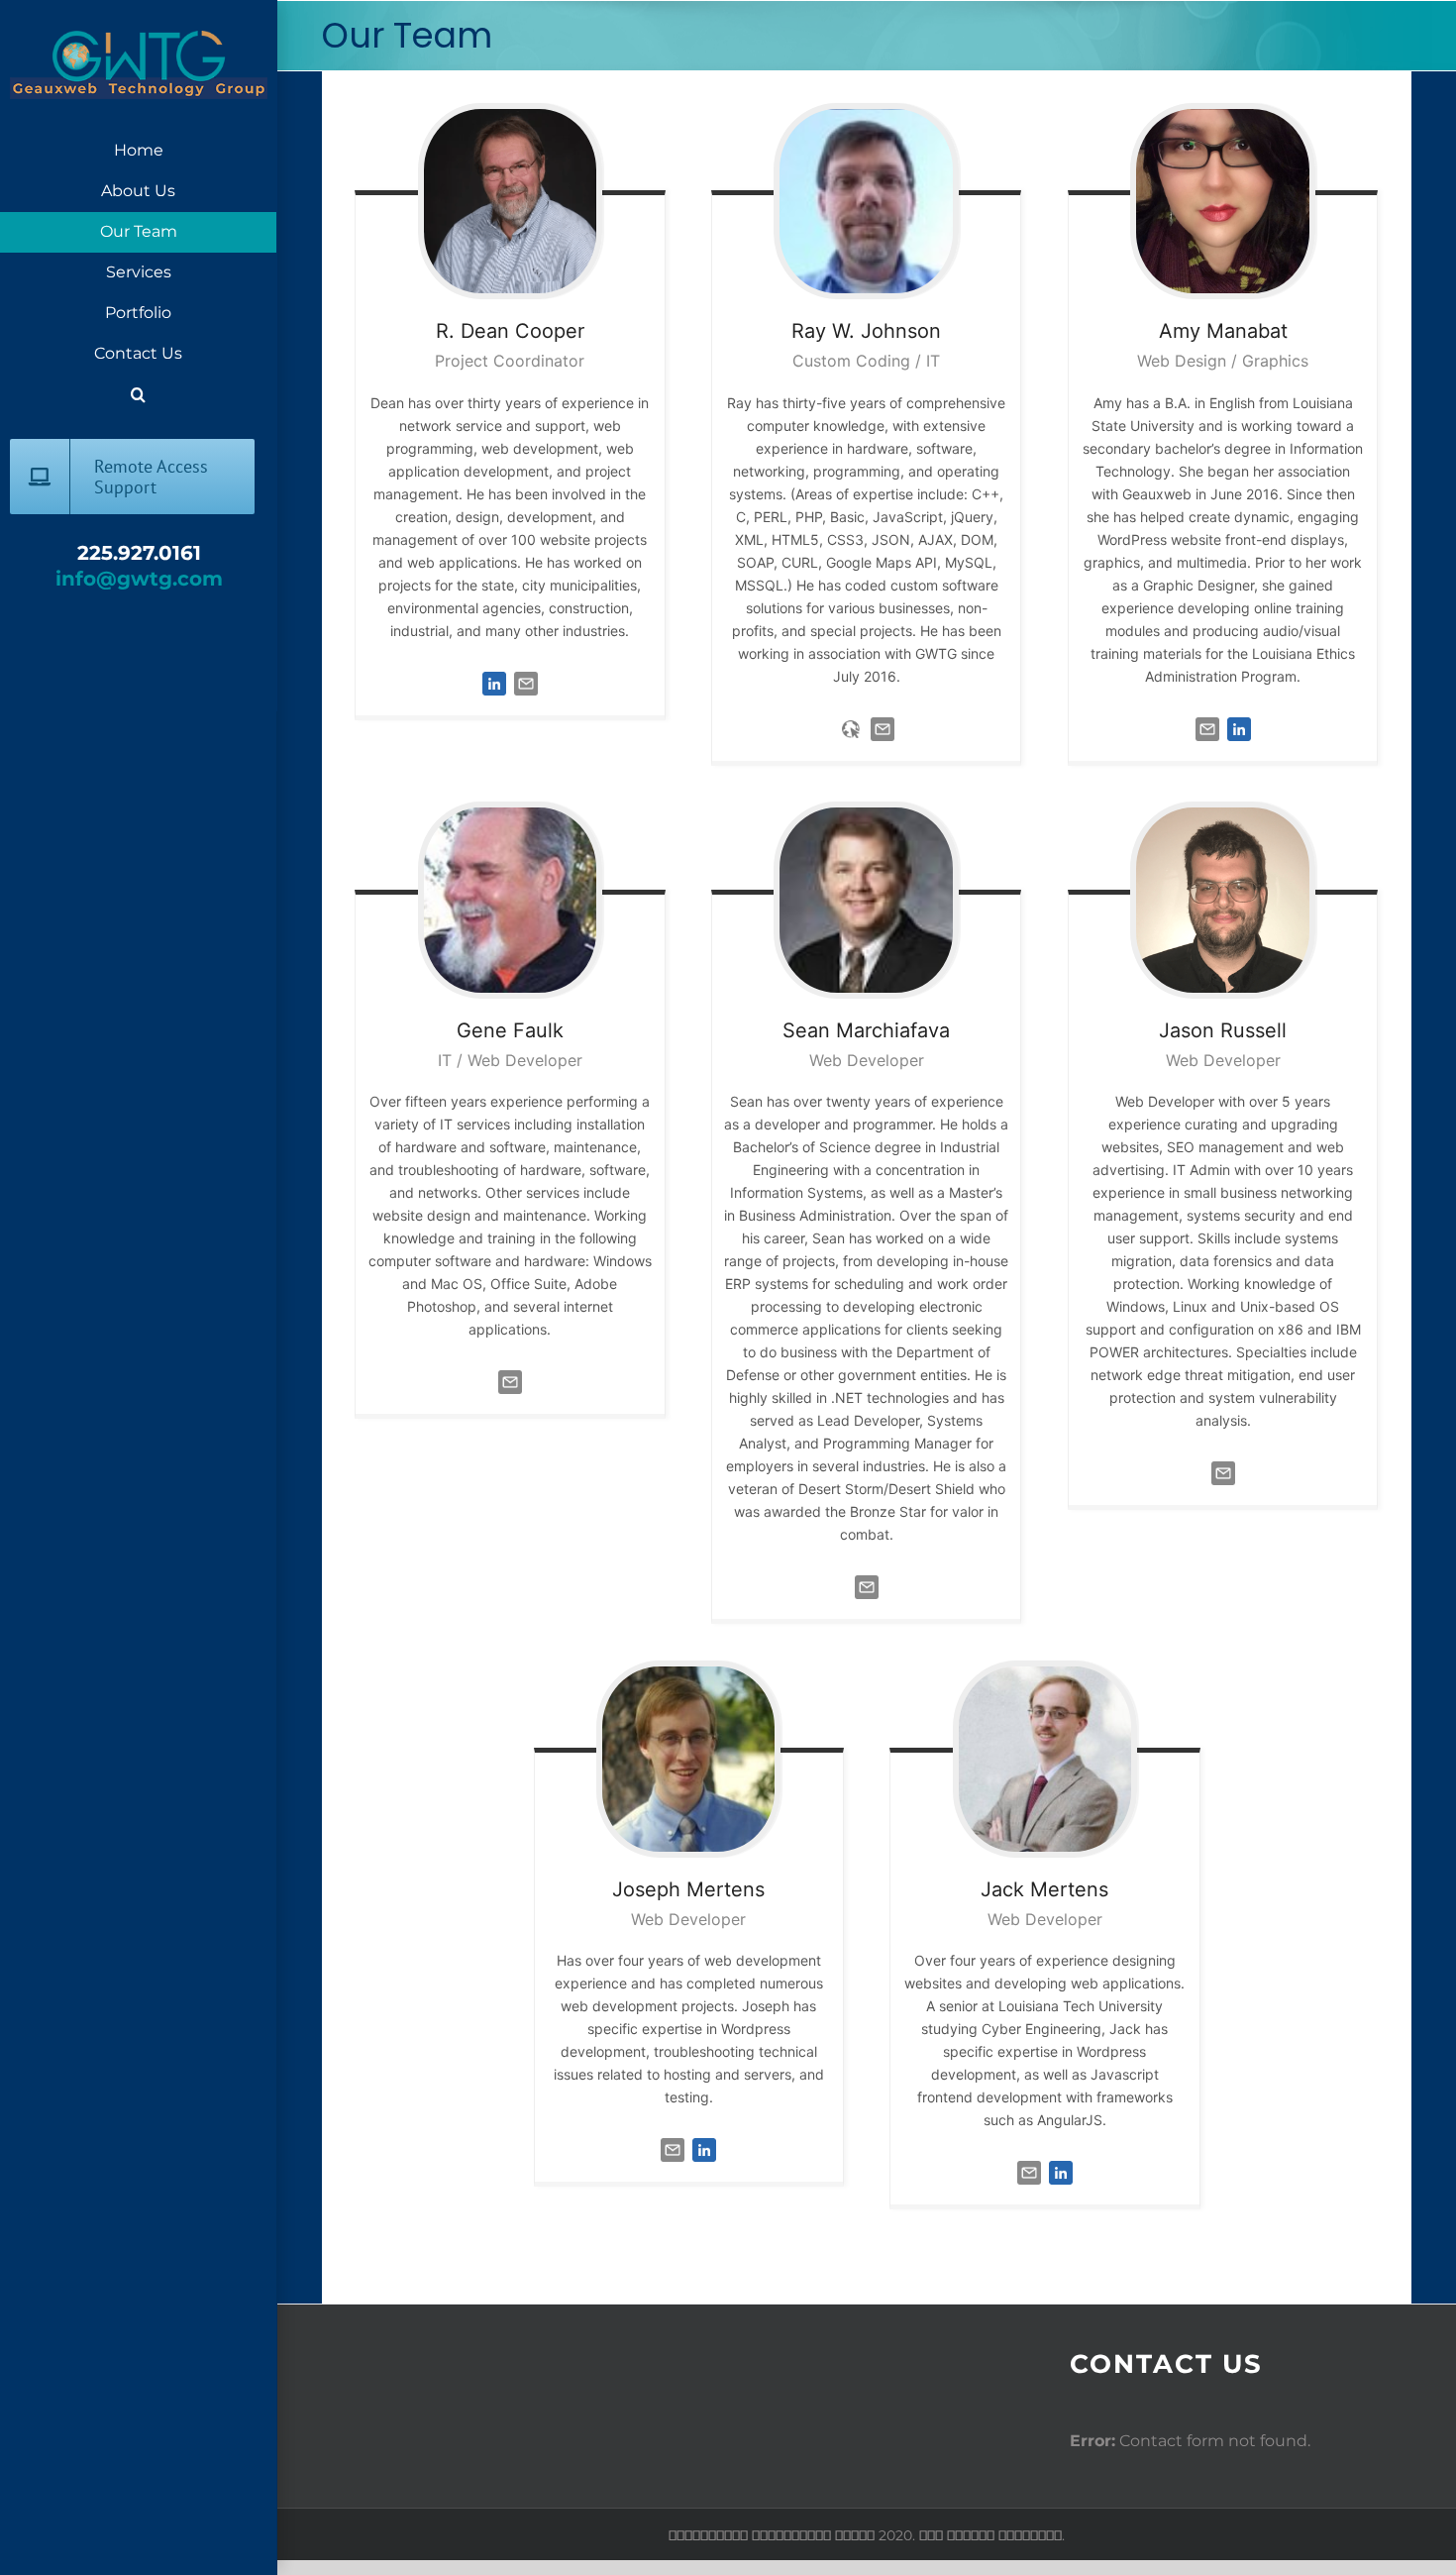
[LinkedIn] (494, 672)
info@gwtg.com (139, 579)
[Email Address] (526, 672)
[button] (138, 395)
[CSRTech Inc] (851, 717)
